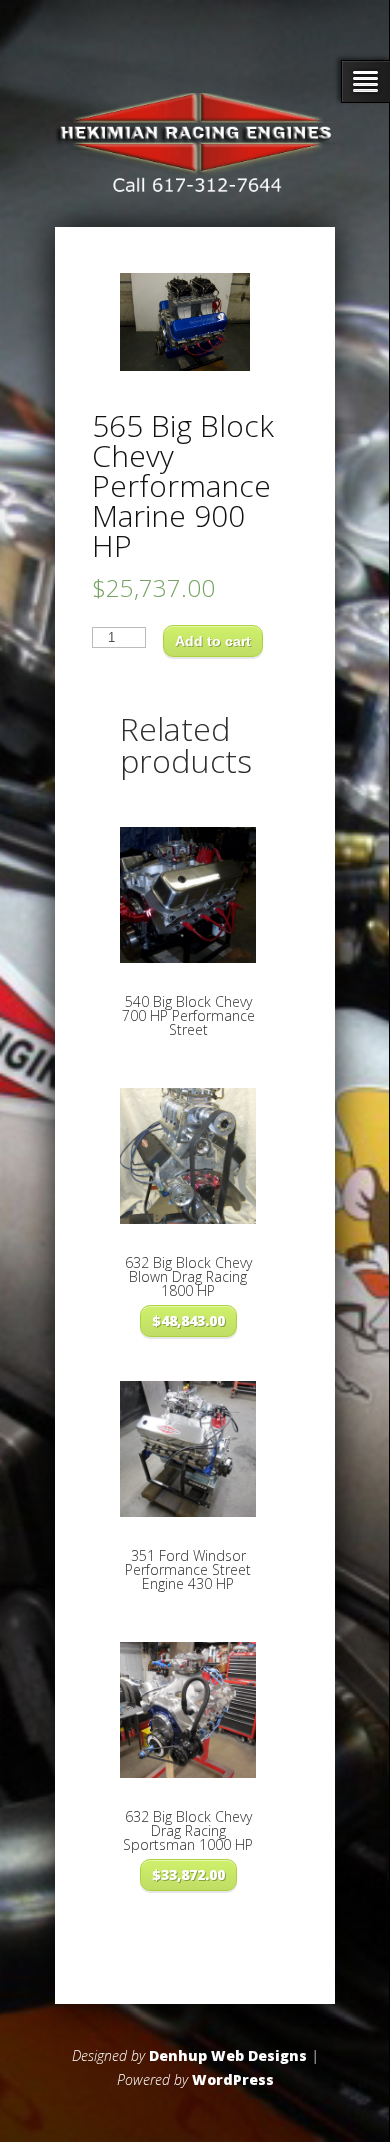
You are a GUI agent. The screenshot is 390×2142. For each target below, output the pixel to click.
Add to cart (213, 641)
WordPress (233, 2079)
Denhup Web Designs (228, 2055)
